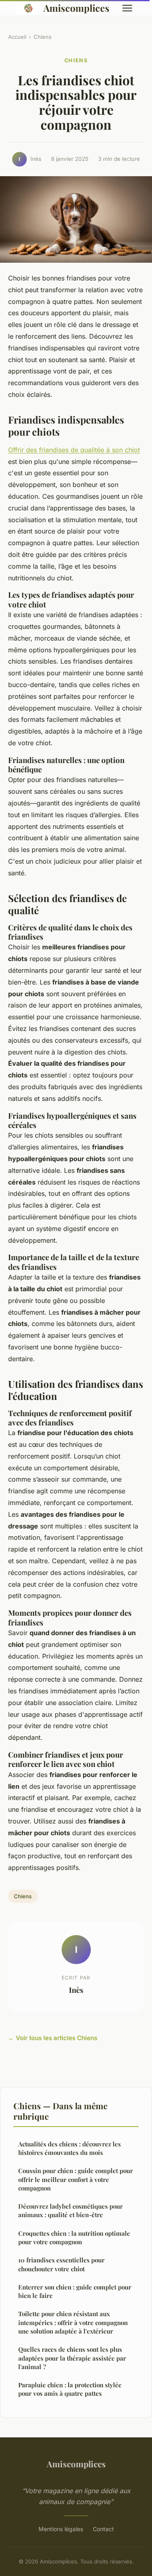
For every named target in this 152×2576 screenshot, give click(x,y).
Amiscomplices (76, 8)
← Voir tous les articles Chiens (53, 2038)
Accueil (17, 37)
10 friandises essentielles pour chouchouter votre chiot (61, 2264)
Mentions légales (61, 2529)
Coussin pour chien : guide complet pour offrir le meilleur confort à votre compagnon (76, 2179)
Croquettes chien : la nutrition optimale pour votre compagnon (74, 2238)
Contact (103, 2529)
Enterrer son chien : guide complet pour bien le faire (75, 2291)
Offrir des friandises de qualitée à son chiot (74, 450)
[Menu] (127, 8)
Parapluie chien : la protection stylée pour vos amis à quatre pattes (70, 2389)
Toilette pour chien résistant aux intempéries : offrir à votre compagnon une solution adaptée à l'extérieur (73, 2322)
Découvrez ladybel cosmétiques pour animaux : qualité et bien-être (71, 2210)
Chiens (43, 37)
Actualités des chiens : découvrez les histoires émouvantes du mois (70, 2148)
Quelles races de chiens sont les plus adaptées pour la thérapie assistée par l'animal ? (72, 2358)
